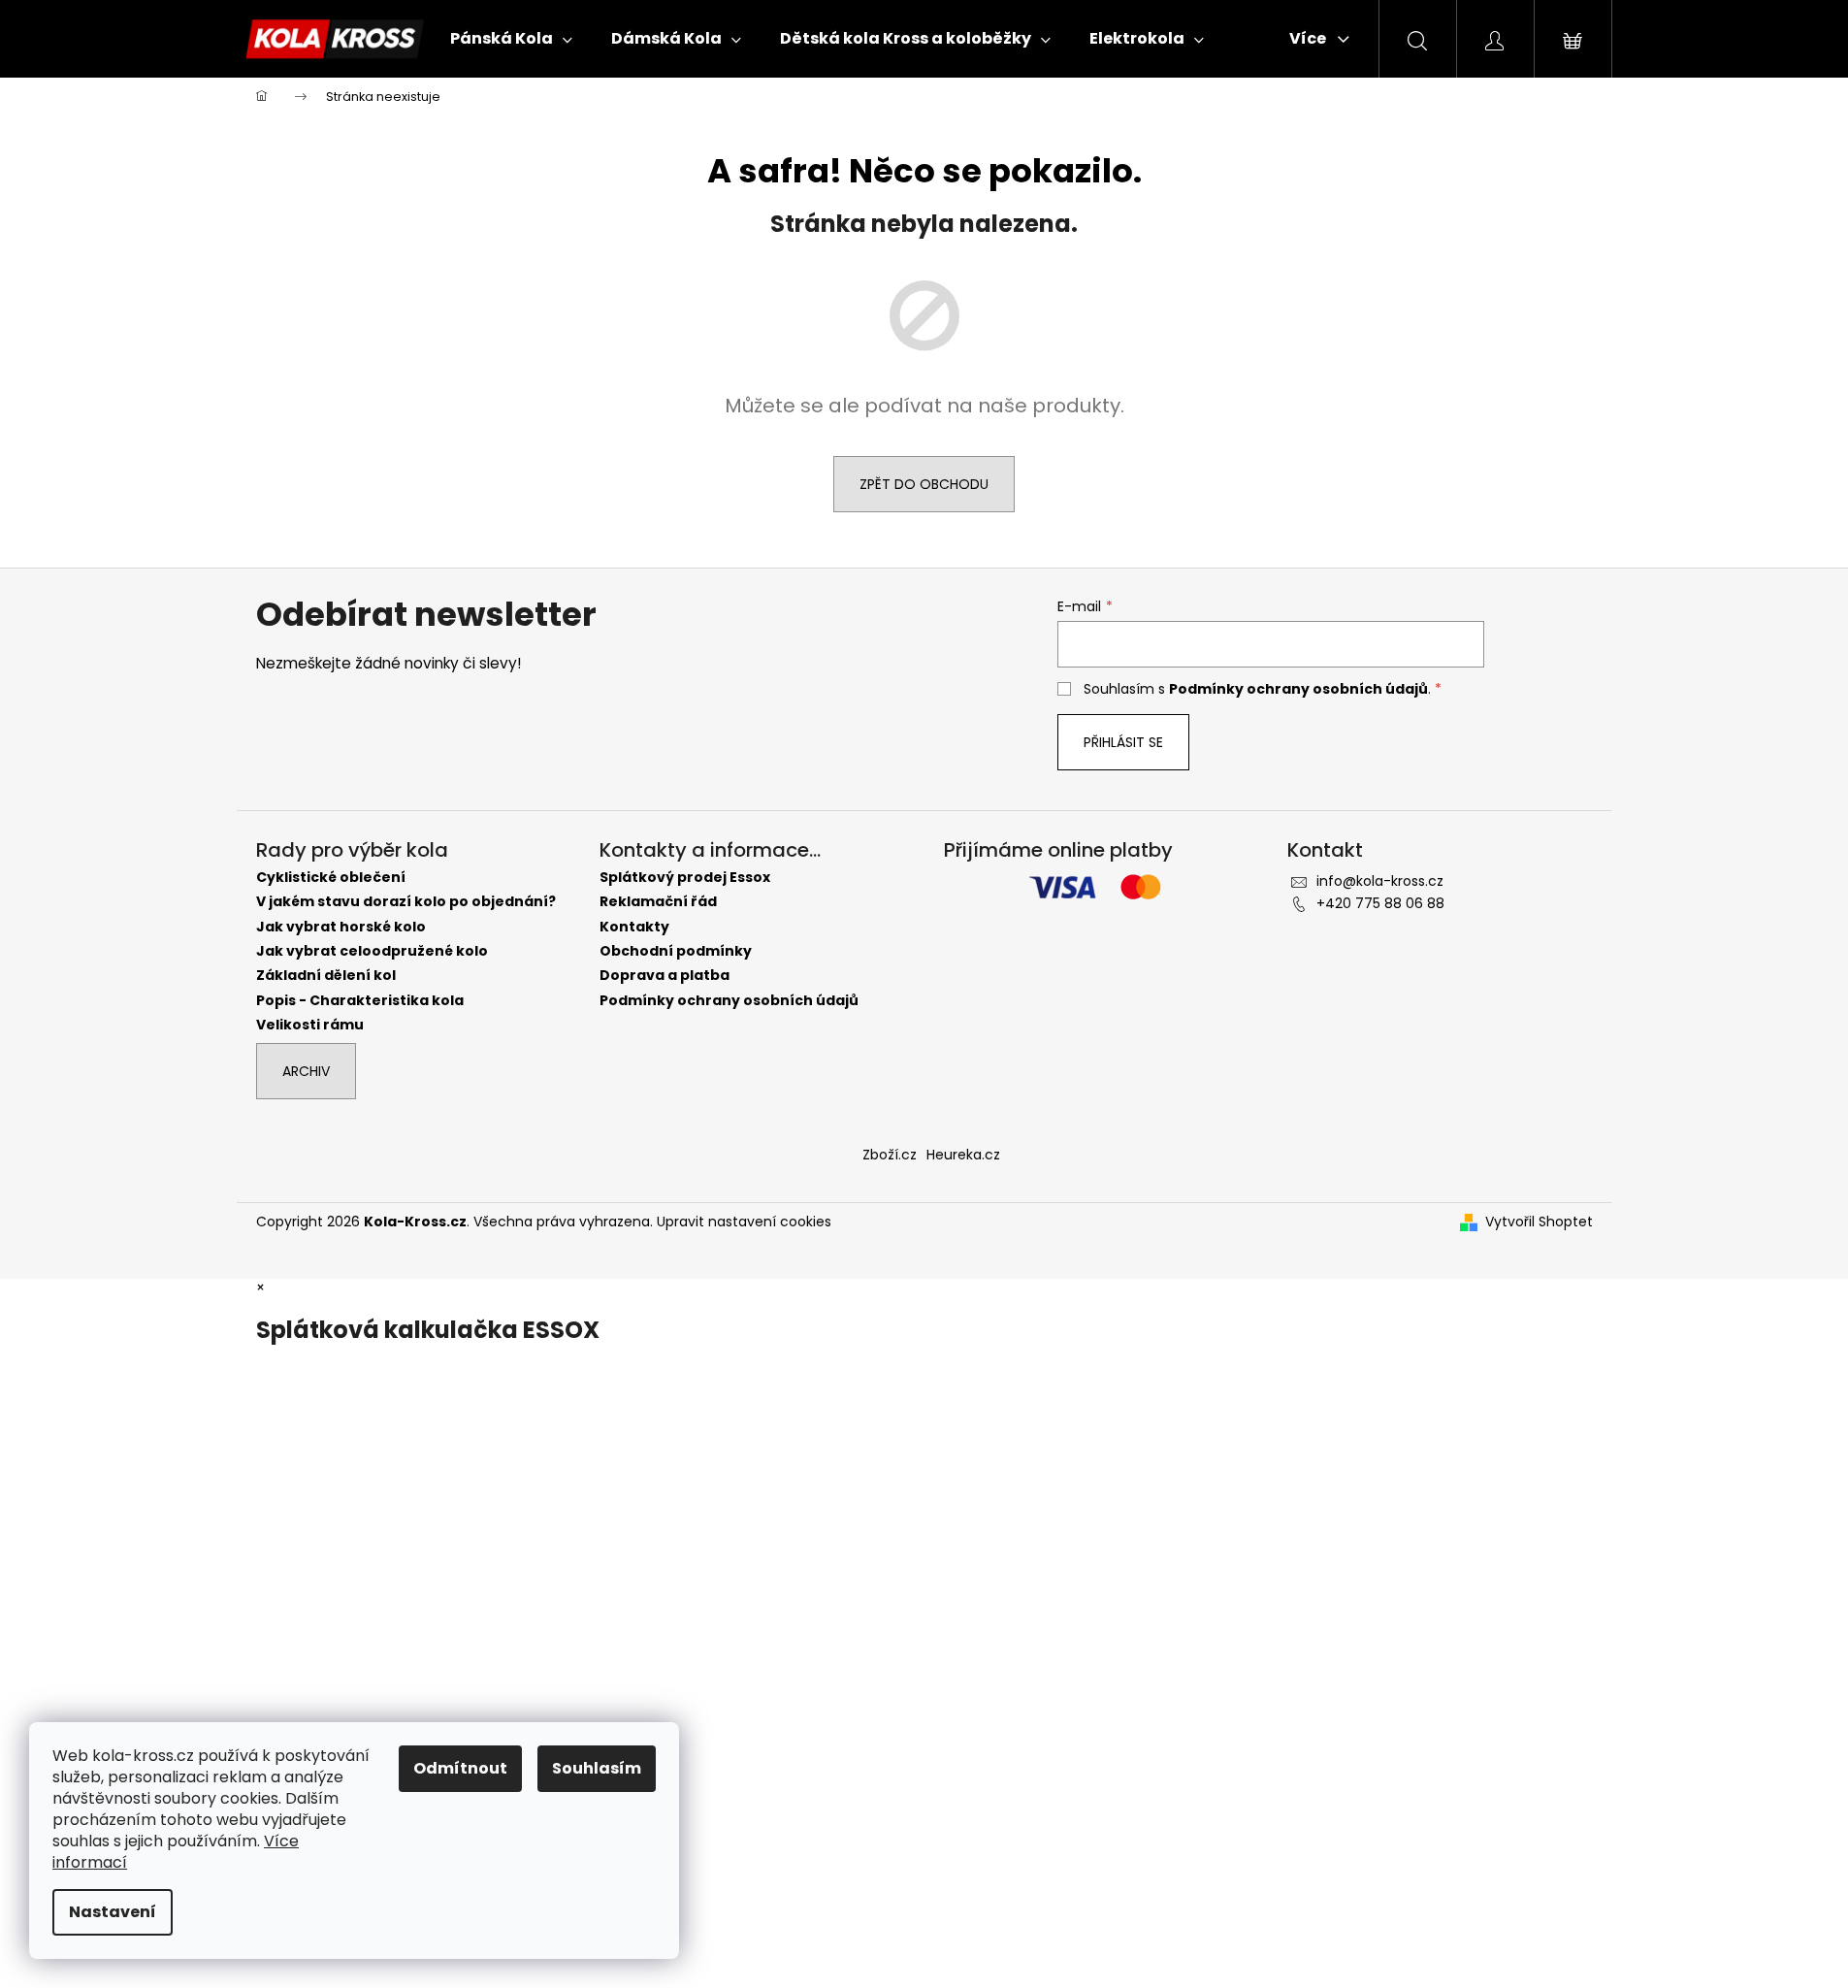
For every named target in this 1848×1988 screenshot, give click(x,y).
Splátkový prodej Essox (685, 878)
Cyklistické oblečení (331, 878)
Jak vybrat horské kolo (341, 927)
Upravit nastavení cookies (744, 1222)
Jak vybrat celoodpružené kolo (372, 951)
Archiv (306, 1071)
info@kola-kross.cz (1380, 881)
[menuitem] (511, 39)
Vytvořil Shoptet (1539, 1222)
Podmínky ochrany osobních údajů (1298, 689)
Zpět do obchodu (924, 484)
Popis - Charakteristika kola (360, 1001)
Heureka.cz (963, 1155)
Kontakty (634, 927)
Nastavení (113, 1912)
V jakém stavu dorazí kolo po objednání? (406, 902)
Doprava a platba (665, 976)
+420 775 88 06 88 (1380, 903)
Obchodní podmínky (676, 951)
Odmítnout (460, 1768)
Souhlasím (597, 1768)
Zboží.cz (890, 1155)
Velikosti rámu (310, 1025)
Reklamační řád (658, 902)
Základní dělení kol (326, 976)
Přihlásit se (1123, 742)
